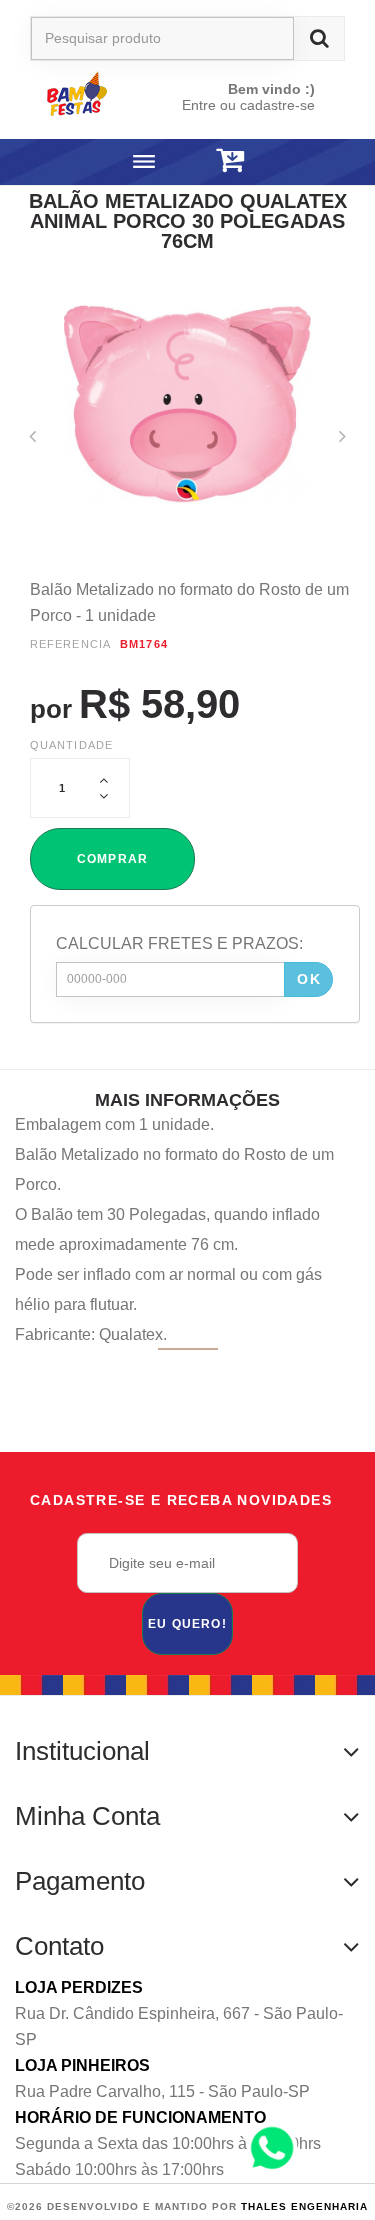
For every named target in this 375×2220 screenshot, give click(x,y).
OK (309, 979)
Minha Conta (87, 1816)
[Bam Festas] (95, 93)
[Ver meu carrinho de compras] (230, 160)
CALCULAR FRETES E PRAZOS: (179, 943)
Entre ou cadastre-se (248, 105)
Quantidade (71, 745)
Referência (70, 644)
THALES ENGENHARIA (304, 2206)
